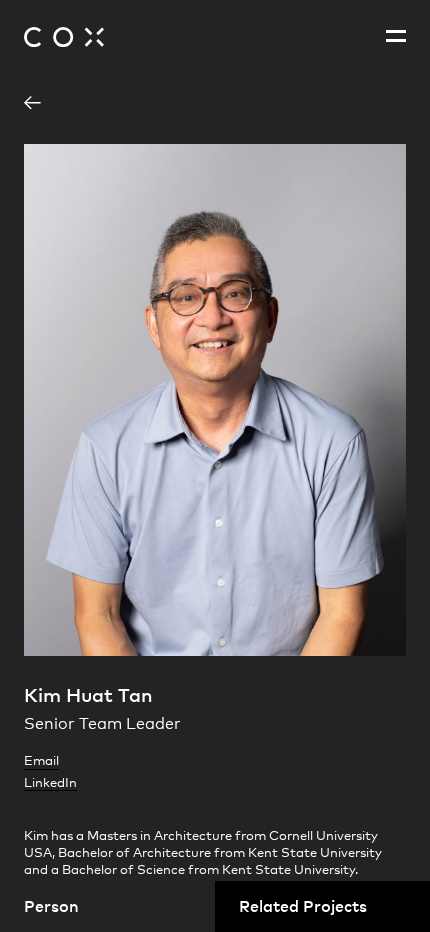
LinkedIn (50, 782)
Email (41, 760)
